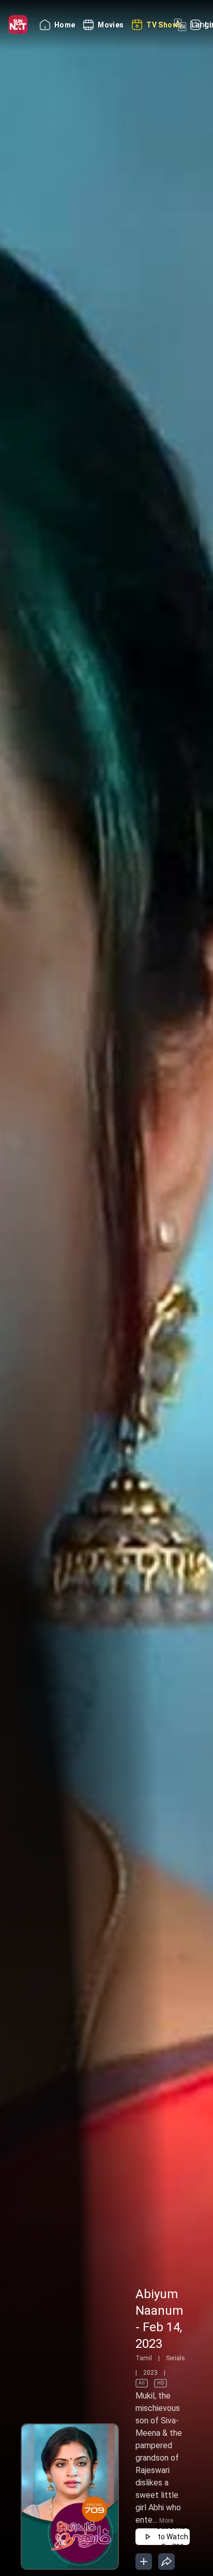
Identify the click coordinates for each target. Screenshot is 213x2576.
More (166, 2521)
